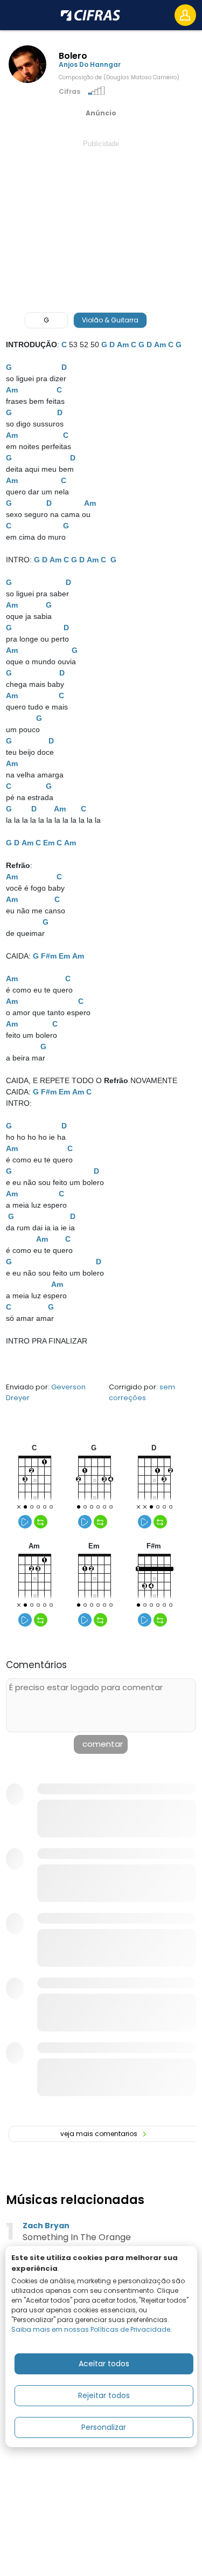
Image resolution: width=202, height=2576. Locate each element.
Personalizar (104, 2427)
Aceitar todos (104, 2364)
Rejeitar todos (104, 2395)
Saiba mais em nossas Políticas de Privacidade (91, 2329)
